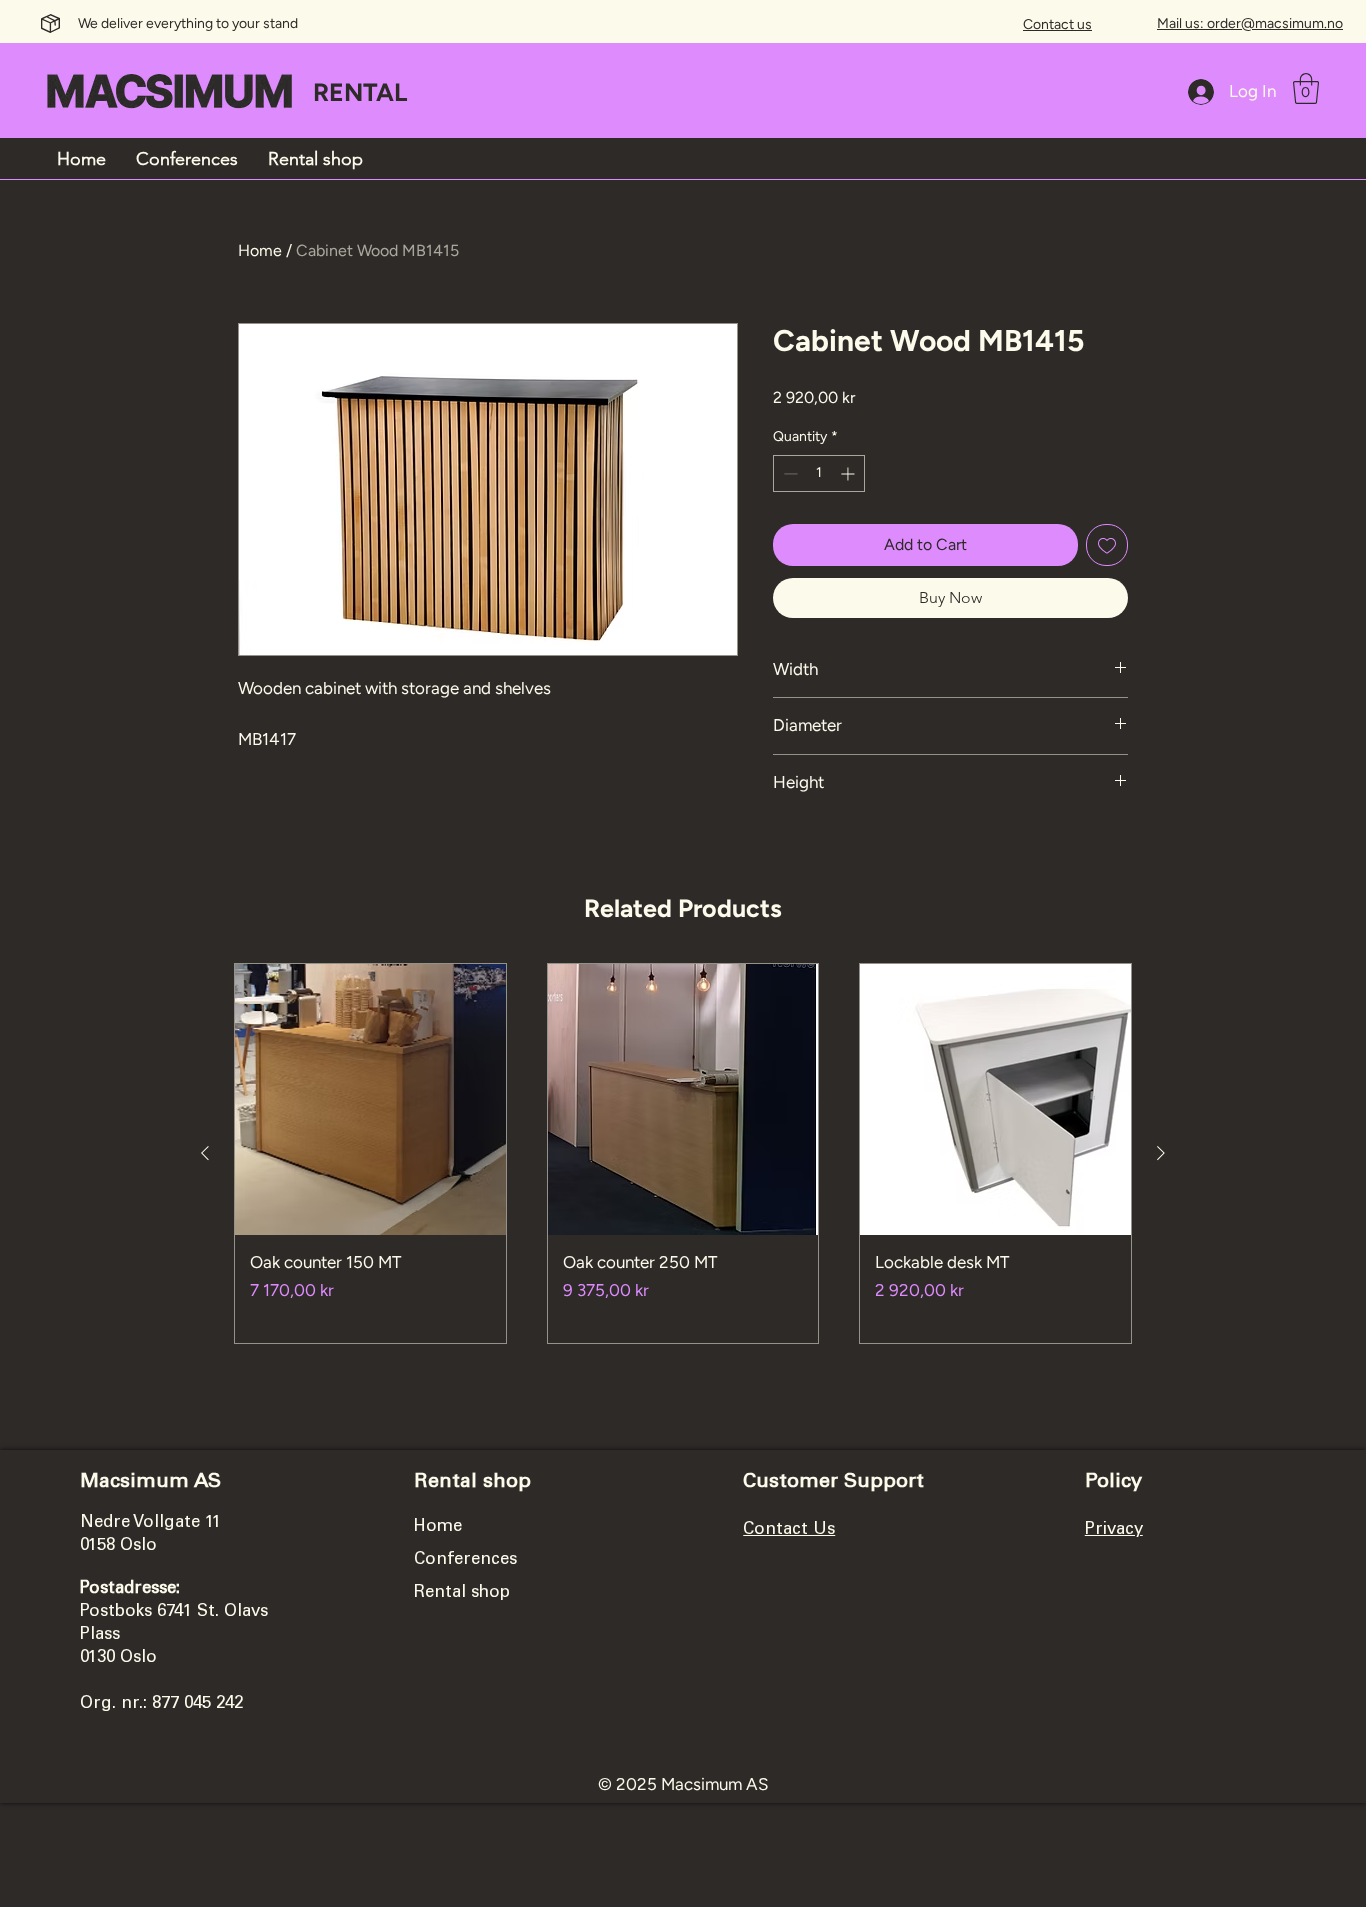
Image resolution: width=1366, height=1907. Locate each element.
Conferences (465, 1560)
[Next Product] (1161, 1153)
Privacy (1114, 1530)
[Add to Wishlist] (1107, 545)
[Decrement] (788, 473)
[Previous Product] (205, 1153)
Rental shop (462, 1593)
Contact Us (789, 1530)
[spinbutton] (819, 473)
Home (260, 250)
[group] (683, 1153)
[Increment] (849, 473)
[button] (1306, 88)
